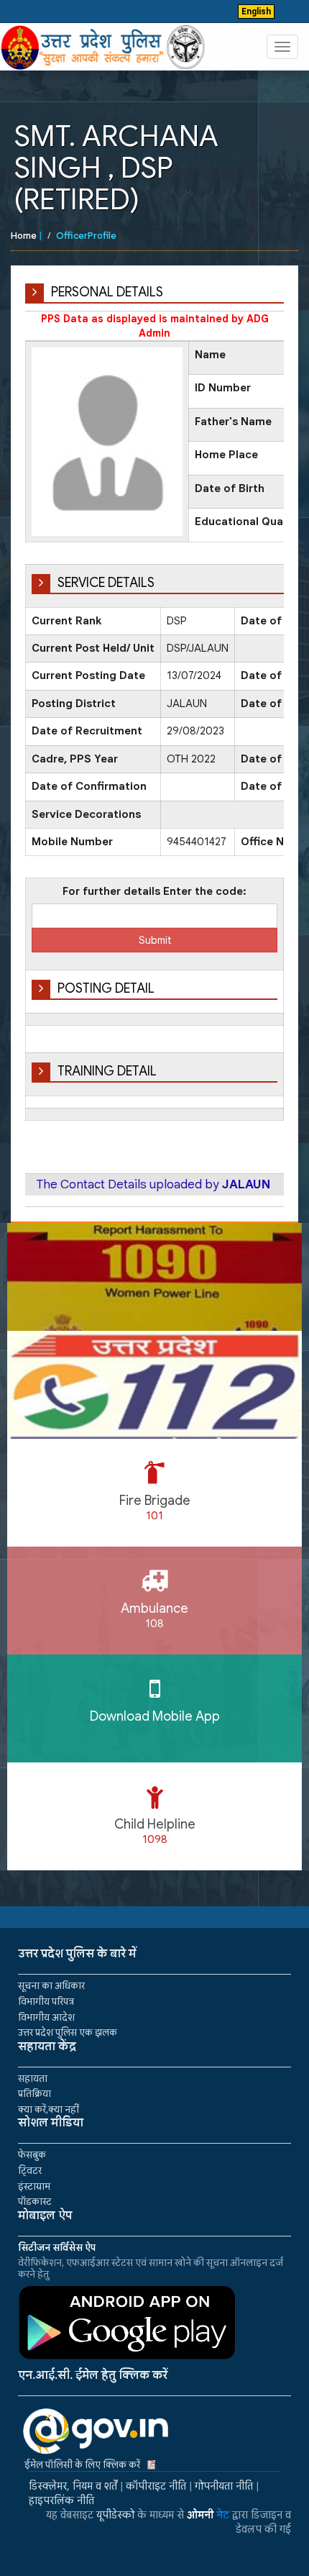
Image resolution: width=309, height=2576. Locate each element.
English (256, 12)
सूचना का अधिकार (51, 1986)
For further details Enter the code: (154, 891)
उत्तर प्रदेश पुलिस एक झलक (68, 2033)
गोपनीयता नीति (224, 2486)
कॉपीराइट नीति (156, 2486)
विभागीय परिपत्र (46, 2002)
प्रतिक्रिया (34, 2094)
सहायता (33, 2079)
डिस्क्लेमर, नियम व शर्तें (73, 2486)
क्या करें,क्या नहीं (49, 2110)
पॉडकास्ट (35, 2202)
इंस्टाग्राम (34, 2186)
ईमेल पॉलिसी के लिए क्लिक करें (82, 2465)
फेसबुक (32, 2155)
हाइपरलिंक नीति (61, 2500)
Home (24, 236)
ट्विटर (30, 2171)
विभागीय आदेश (46, 2017)
